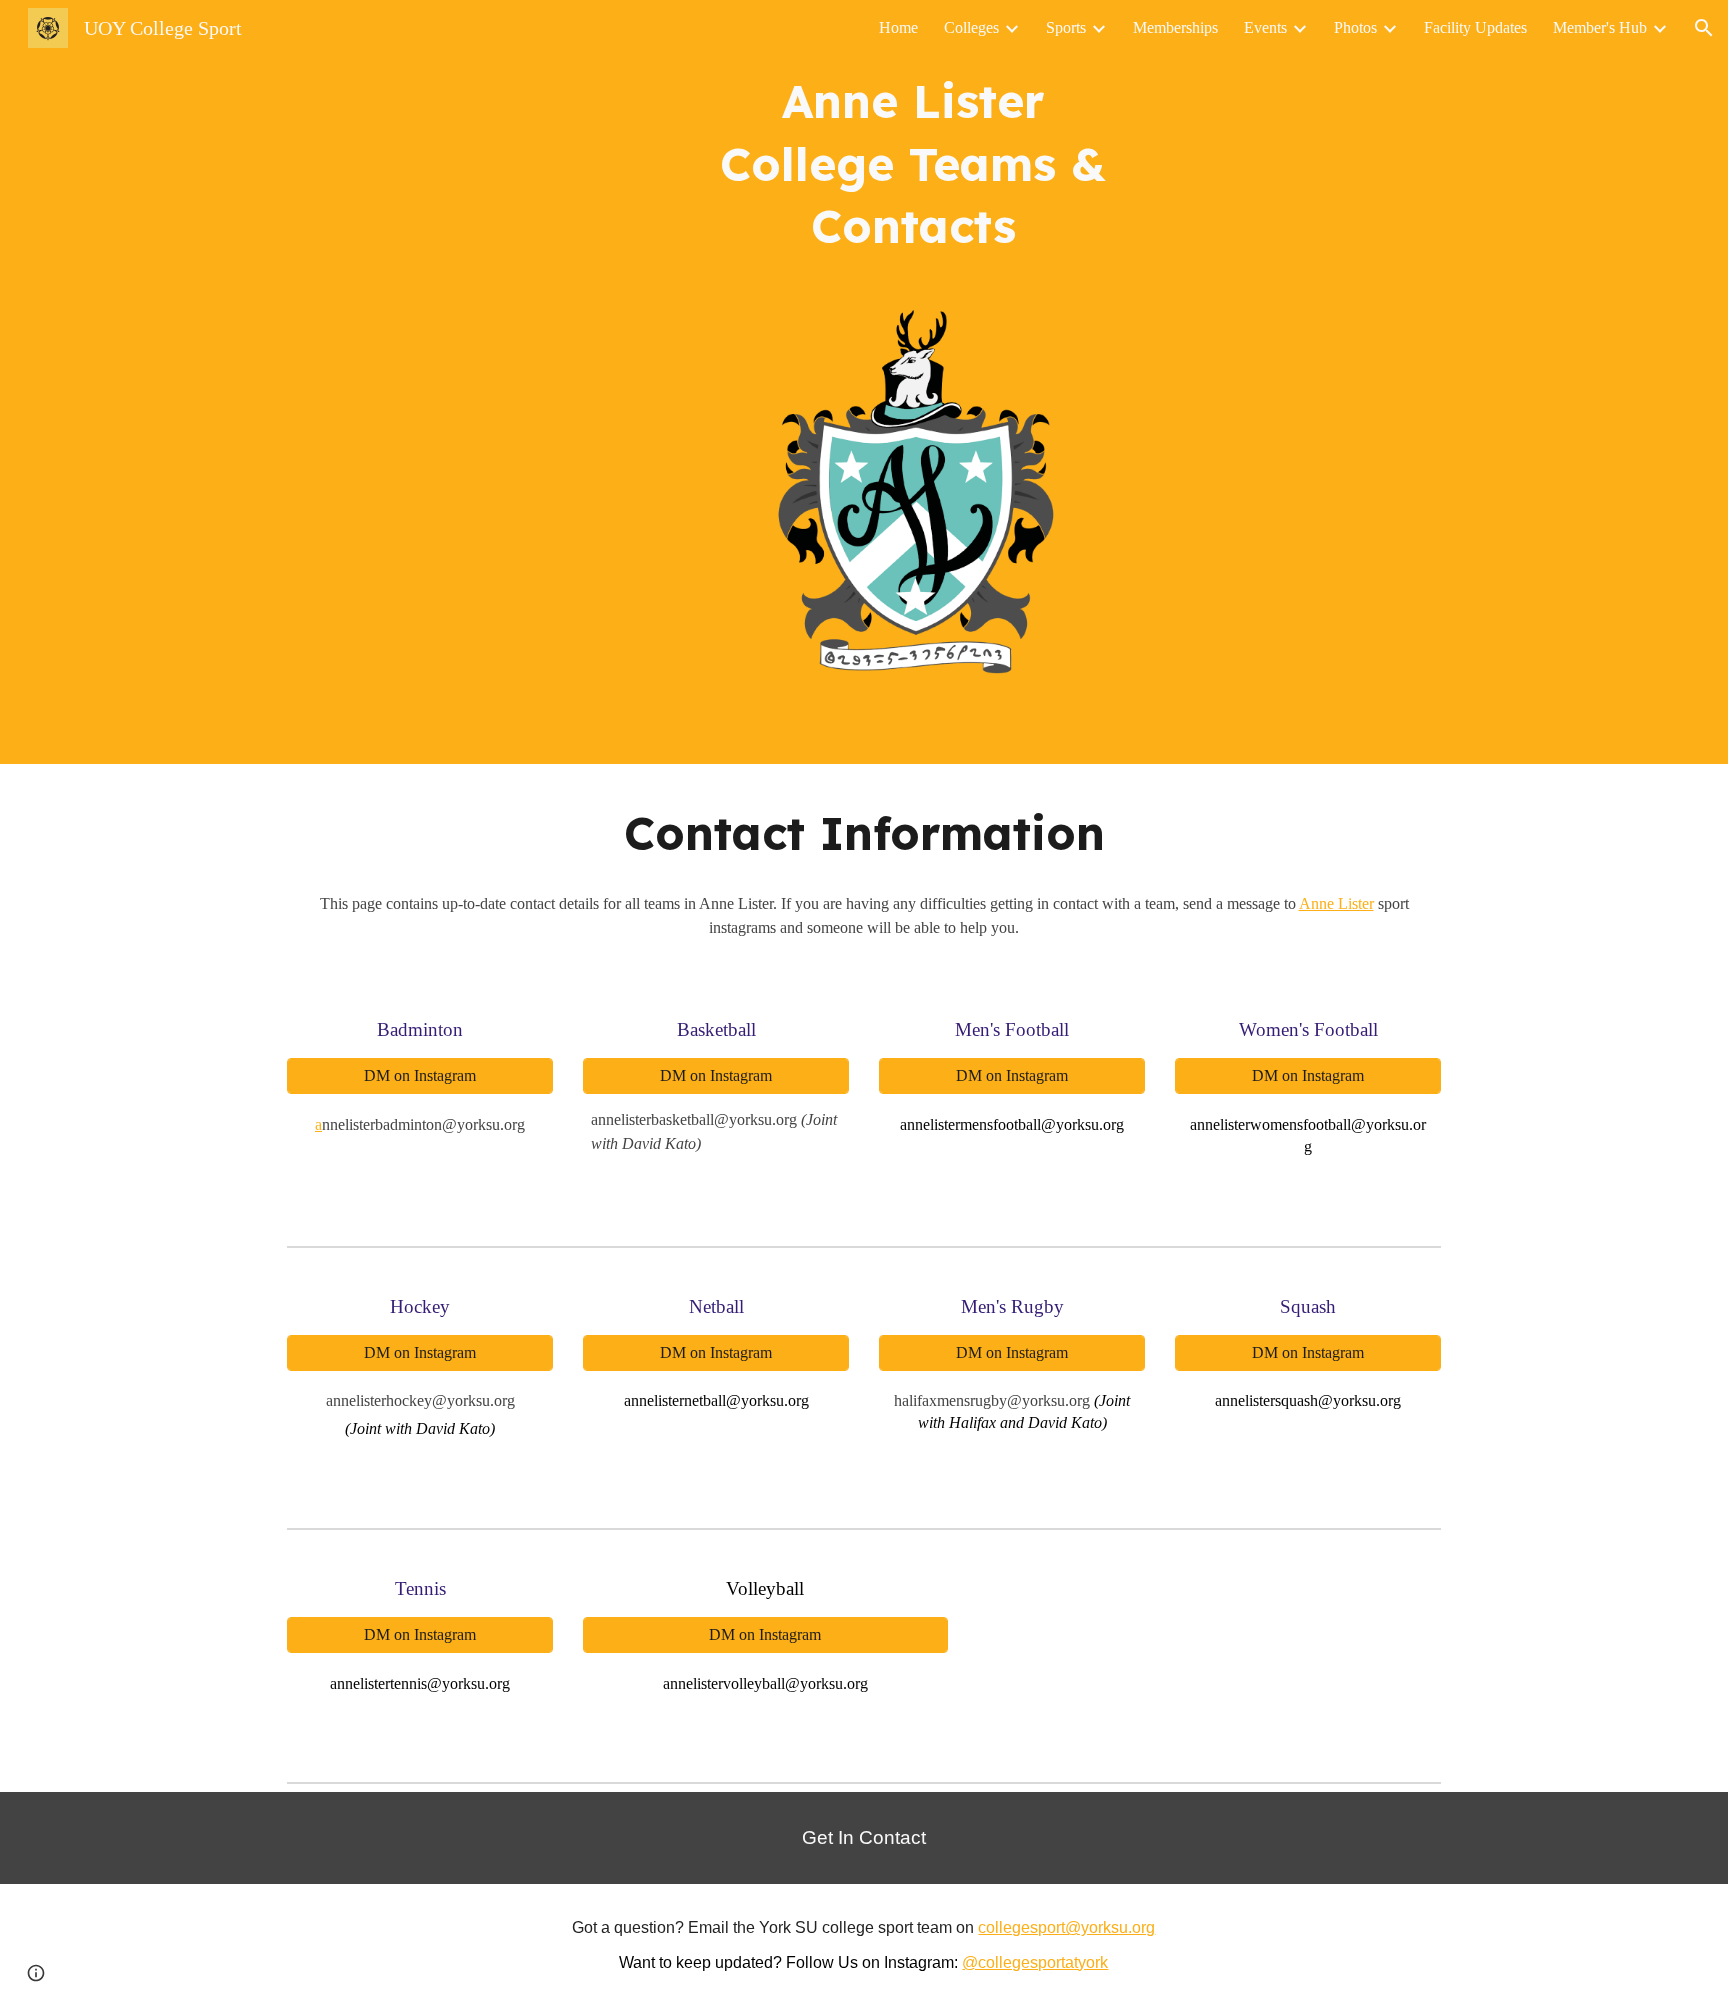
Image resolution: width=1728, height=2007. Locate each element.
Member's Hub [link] (1600, 27)
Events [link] (1265, 27)
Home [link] (898, 27)
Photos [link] (1355, 27)
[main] (913, 173)
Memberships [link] (1175, 27)
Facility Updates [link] (1475, 27)
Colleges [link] (971, 27)
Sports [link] (1066, 27)
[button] (1704, 28)
